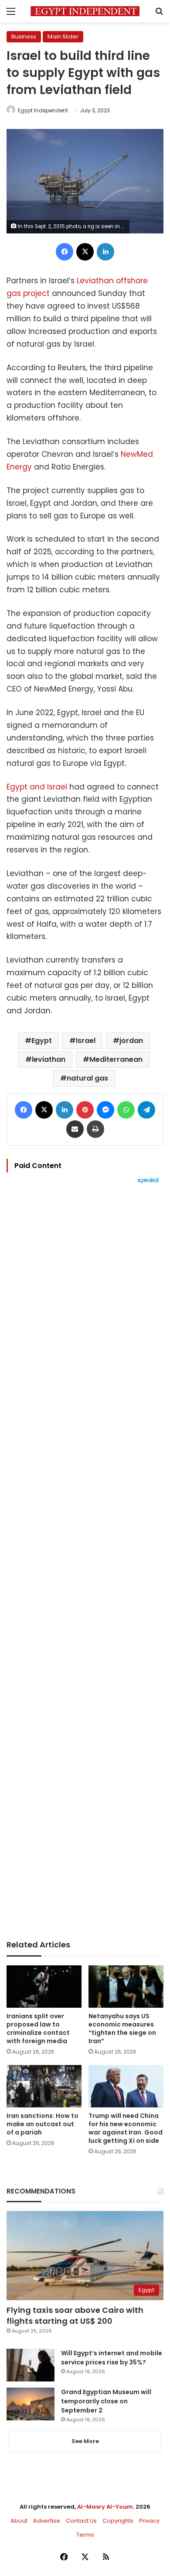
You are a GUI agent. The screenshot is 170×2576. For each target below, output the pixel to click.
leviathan (49, 1059)
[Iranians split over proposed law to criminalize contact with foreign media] (44, 1987)
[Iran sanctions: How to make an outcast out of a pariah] (44, 2086)
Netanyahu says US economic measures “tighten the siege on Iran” (122, 2028)
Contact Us (81, 2521)
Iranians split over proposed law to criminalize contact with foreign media (38, 2028)
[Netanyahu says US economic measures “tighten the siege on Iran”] (126, 1987)
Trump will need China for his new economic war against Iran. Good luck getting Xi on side (126, 2128)
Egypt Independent (43, 110)
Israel (86, 1041)
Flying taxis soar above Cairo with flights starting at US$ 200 (75, 2315)
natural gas (87, 1078)
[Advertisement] (85, 1562)
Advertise (47, 2521)
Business (24, 37)
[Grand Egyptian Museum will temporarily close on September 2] (31, 2404)
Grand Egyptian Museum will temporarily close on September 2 (106, 2401)
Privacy (149, 2521)
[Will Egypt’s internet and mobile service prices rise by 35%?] (31, 2365)
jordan (131, 1041)
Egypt (42, 1041)
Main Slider (63, 37)
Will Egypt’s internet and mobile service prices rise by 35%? (112, 2358)
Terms (85, 2535)
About (19, 2521)
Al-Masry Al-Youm (105, 2507)
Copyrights (118, 2521)
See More (85, 2441)
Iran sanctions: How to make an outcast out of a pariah (42, 2124)
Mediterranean (116, 1059)
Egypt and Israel (37, 787)
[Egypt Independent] (85, 11)
